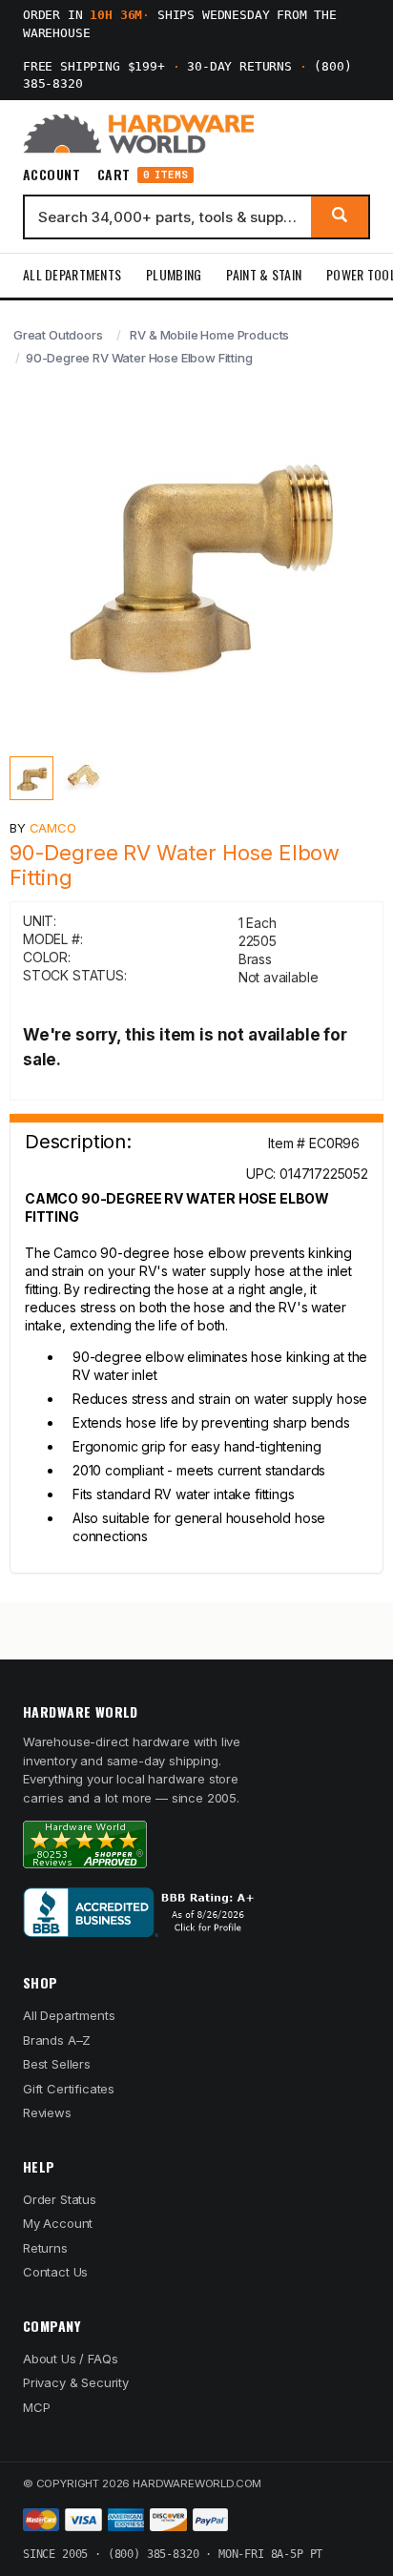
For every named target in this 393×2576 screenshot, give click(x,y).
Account (52, 175)
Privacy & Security (76, 2382)
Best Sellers (57, 2064)
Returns (45, 2248)
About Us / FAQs (70, 2359)
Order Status (60, 2199)
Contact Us (55, 2272)
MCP (37, 2407)
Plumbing (174, 274)
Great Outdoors (58, 335)
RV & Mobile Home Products (209, 335)
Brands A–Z (57, 2040)
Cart (143, 175)
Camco (53, 828)
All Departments (72, 274)
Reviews (47, 2112)
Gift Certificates (69, 2089)
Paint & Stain (264, 274)
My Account (58, 2223)
